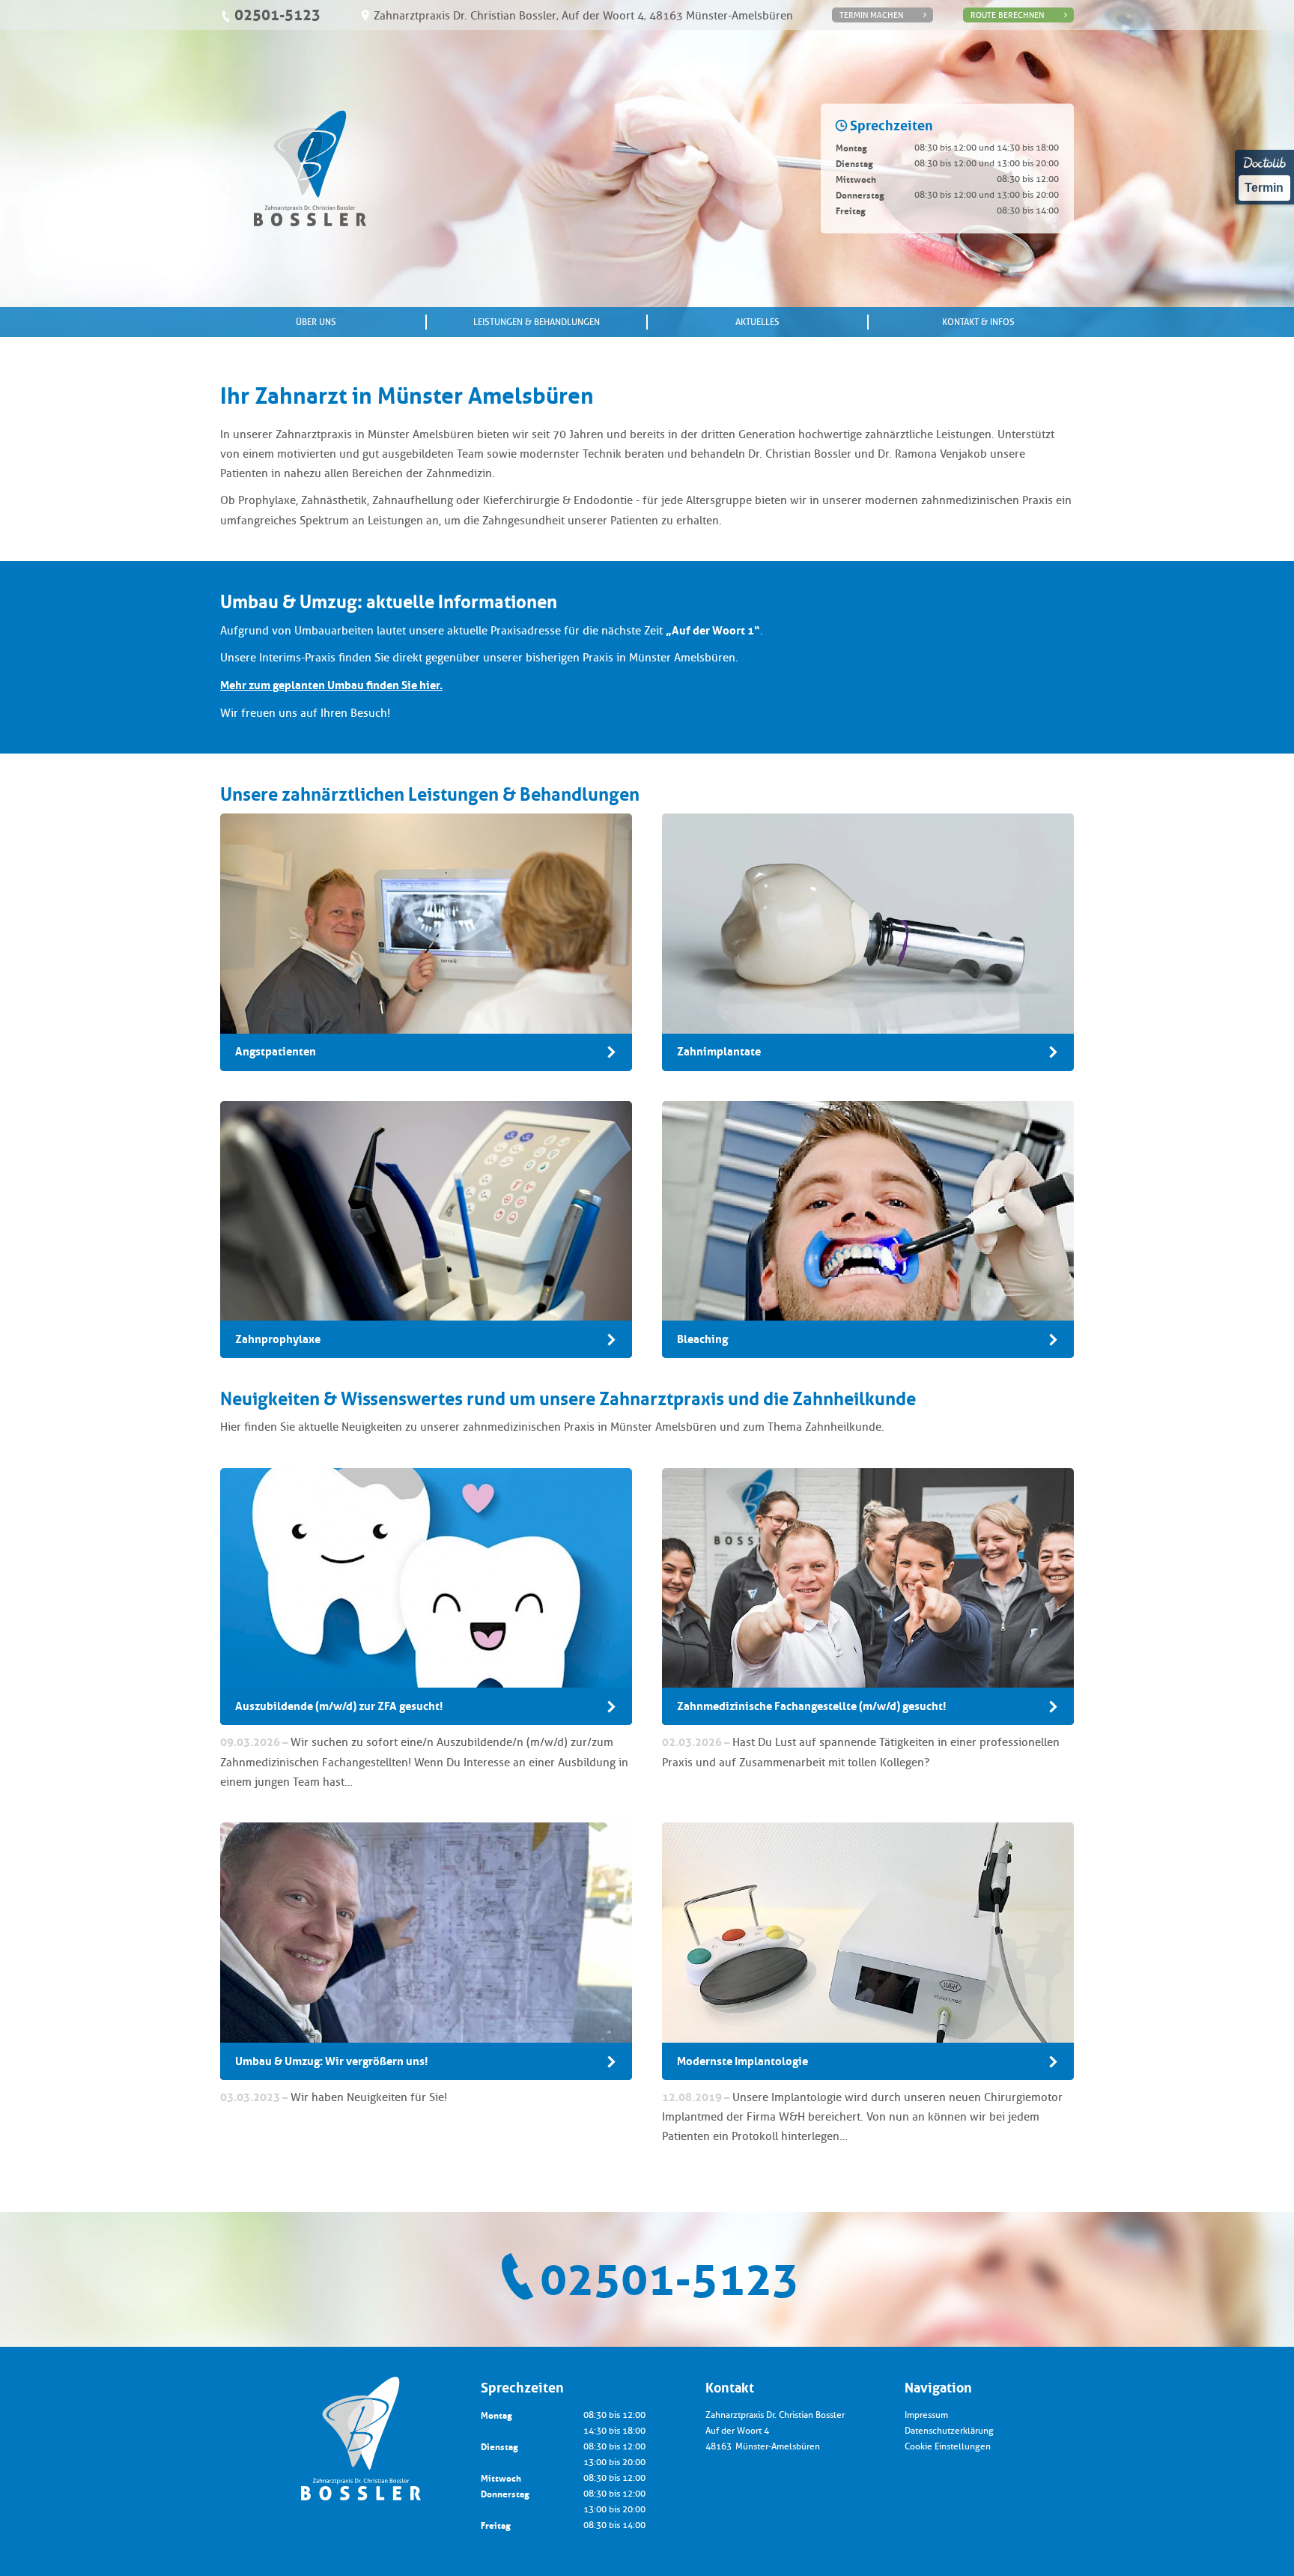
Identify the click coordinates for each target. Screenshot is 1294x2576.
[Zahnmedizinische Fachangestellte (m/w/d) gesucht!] (868, 1597)
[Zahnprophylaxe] (426, 1230)
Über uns (316, 322)
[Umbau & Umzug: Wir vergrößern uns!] (426, 1951)
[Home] (310, 168)
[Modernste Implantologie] (868, 1951)
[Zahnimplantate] (868, 942)
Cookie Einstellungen (948, 2446)
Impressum (926, 2415)
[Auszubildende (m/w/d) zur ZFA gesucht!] (426, 1597)
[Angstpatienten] (426, 942)
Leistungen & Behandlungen (537, 322)
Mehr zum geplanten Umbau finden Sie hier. (331, 685)
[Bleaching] (868, 1230)
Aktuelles (757, 322)
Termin (1264, 188)
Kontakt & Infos (978, 322)
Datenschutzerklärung (949, 2431)
